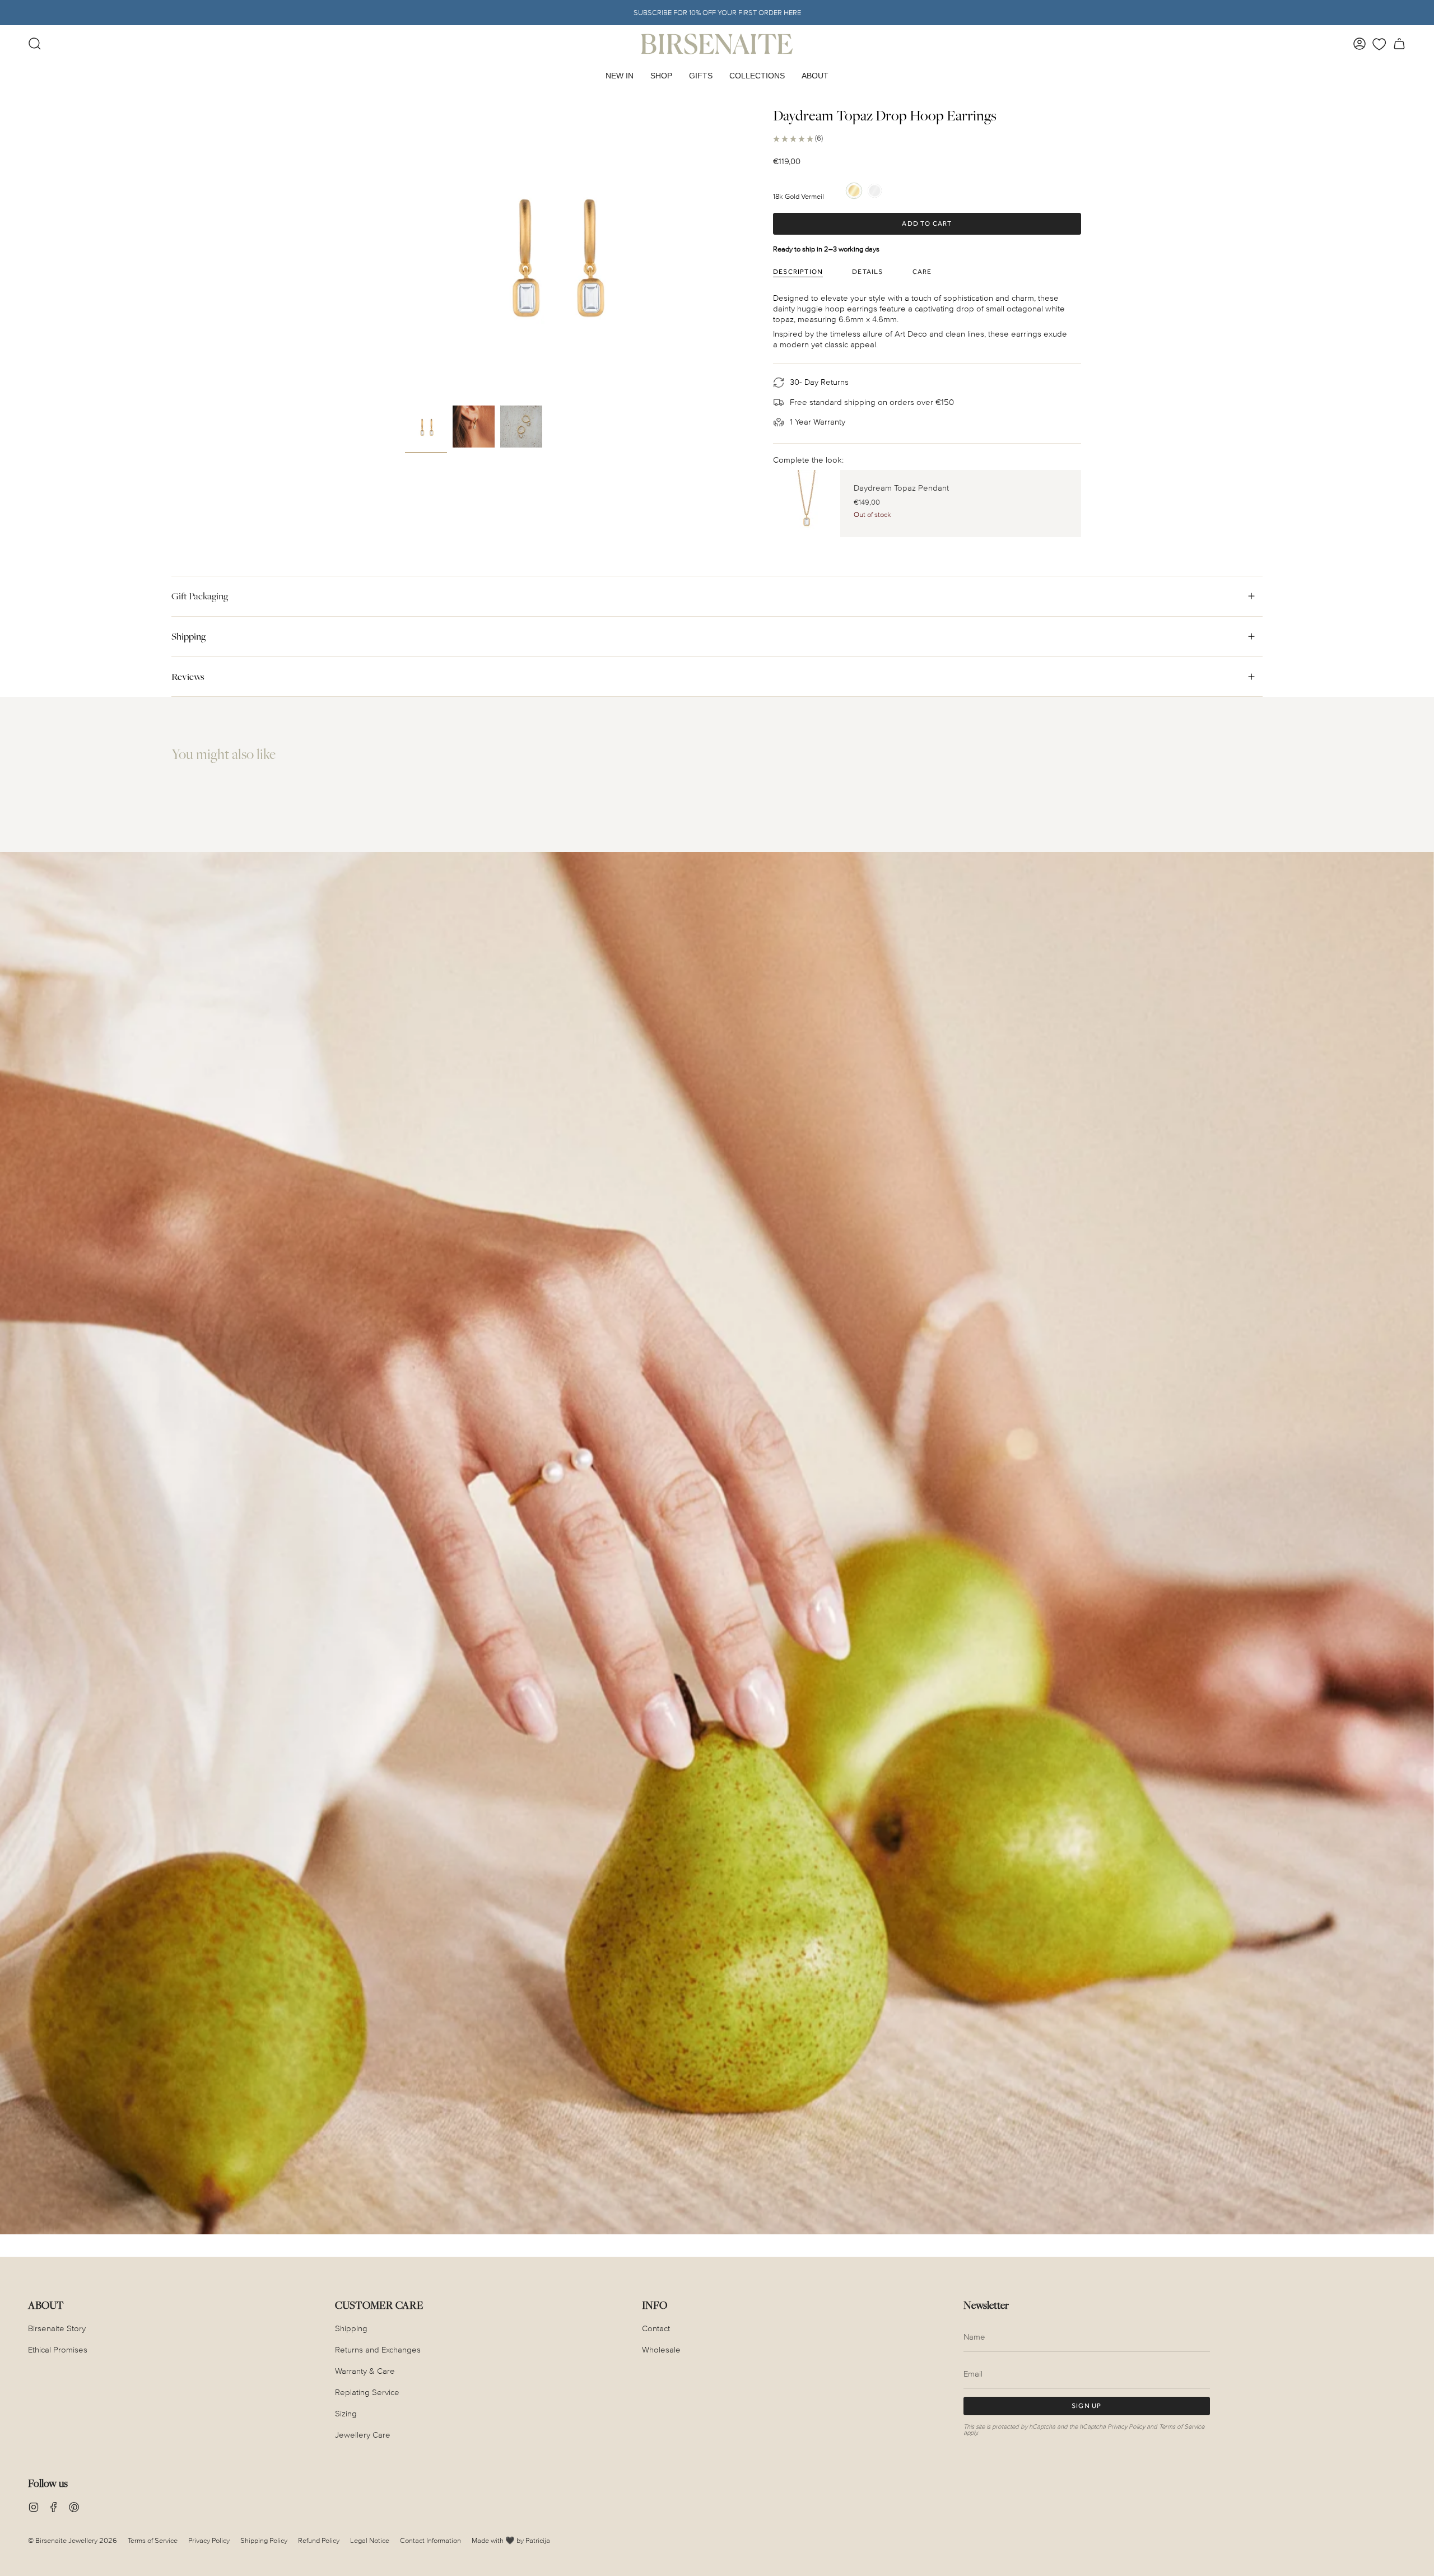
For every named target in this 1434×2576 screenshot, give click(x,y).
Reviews (188, 677)
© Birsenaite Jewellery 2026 (73, 2541)
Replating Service (367, 2393)
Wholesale (661, 2350)
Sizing (346, 2414)
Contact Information (430, 2541)
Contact (656, 2329)
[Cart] (1399, 44)
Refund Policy (319, 2541)
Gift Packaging (200, 596)
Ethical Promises (58, 2350)
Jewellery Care (363, 2435)
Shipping (188, 636)
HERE (792, 13)
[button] (661, 76)
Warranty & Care (365, 2371)
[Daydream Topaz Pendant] (807, 504)
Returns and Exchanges (378, 2350)
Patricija (538, 2541)
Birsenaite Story (57, 2329)
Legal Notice (370, 2541)
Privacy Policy (1126, 2427)
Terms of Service (1182, 2427)
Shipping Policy (264, 2541)
